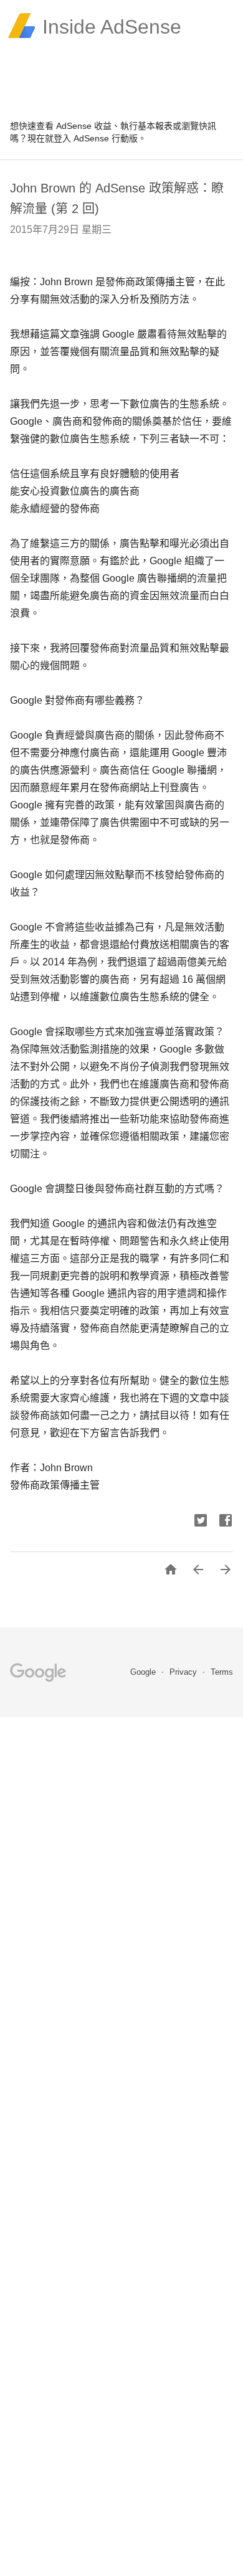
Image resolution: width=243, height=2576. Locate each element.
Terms (222, 1672)
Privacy (184, 1672)
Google (144, 1672)
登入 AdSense (81, 138)
